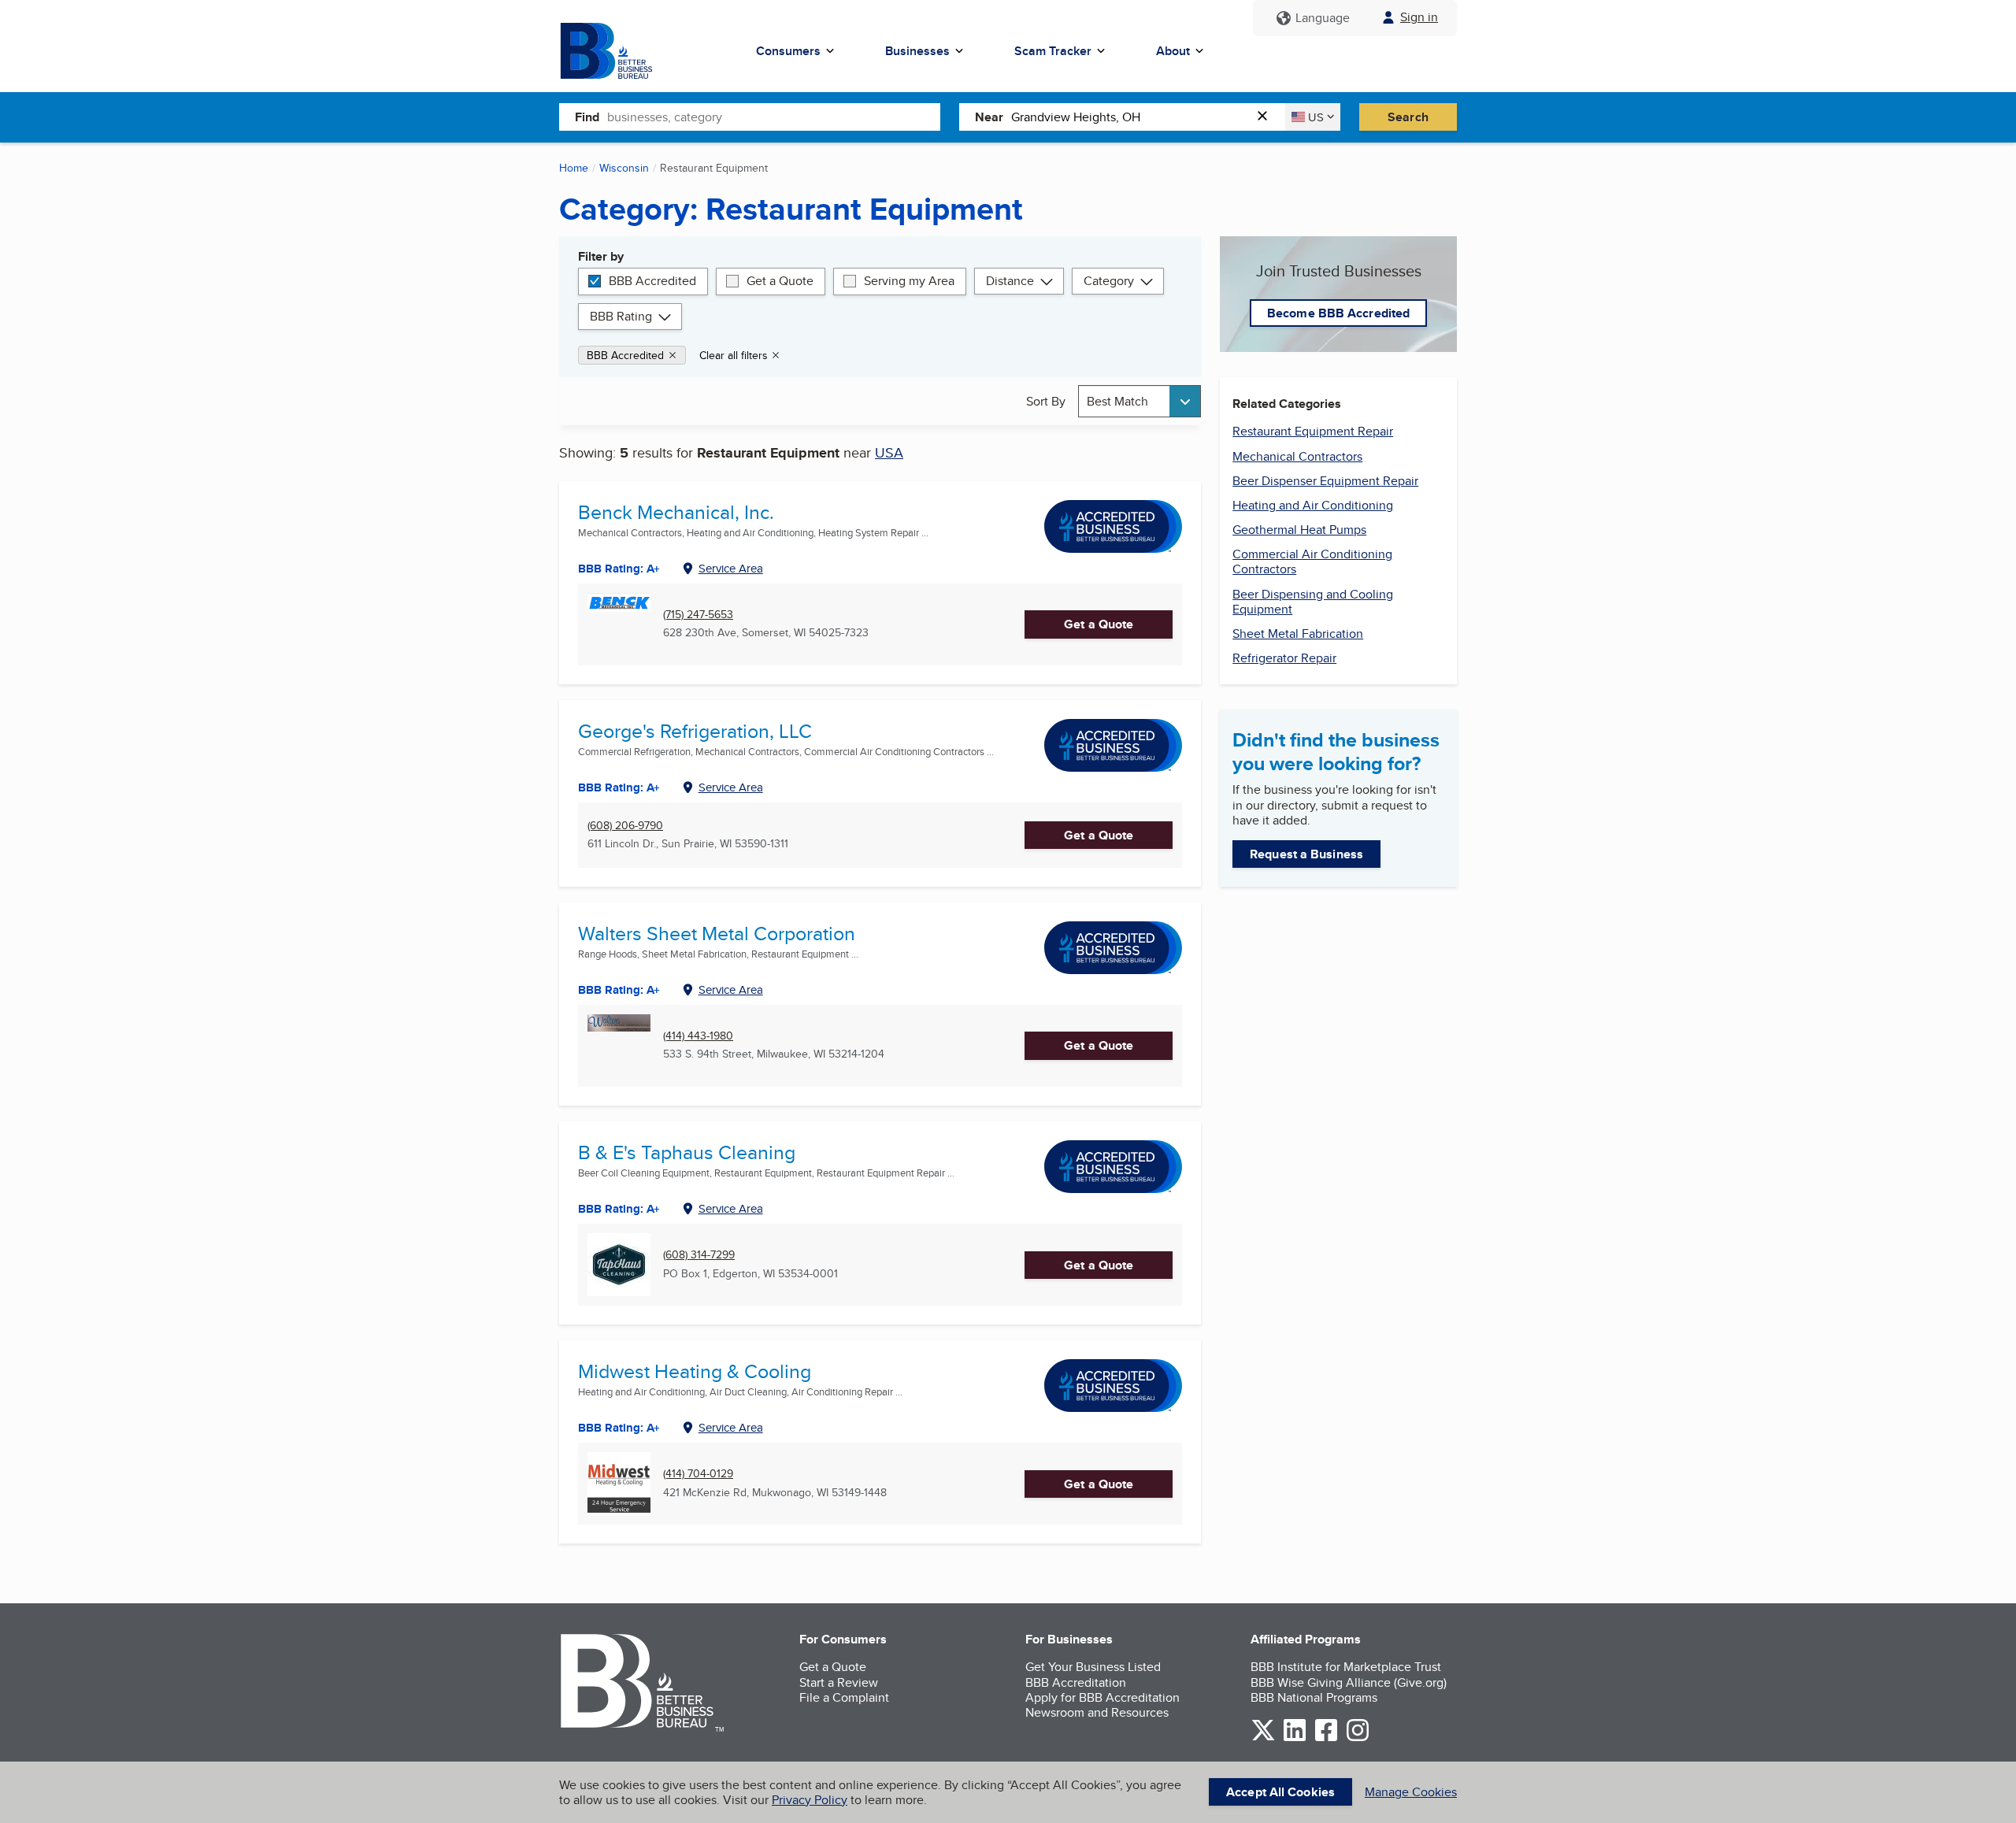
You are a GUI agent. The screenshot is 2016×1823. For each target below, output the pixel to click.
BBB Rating (621, 316)
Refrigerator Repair (1284, 658)
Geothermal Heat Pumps (1299, 530)
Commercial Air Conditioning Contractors (1312, 561)
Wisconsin (624, 168)
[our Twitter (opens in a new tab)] (1263, 1738)
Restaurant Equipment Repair (1313, 431)
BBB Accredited (652, 281)
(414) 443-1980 (698, 1036)
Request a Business (1306, 854)
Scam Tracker (1053, 51)
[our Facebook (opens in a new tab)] (1326, 1738)
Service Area (731, 568)
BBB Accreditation (1076, 1682)
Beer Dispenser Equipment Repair (1325, 481)
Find (587, 117)
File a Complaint (844, 1697)
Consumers (788, 51)
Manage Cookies (1411, 1792)
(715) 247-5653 (698, 615)
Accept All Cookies (1280, 1792)
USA (889, 452)
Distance (1010, 281)
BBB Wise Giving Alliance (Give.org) (1349, 1682)
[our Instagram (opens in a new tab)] (1358, 1738)
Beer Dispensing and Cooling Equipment (1313, 602)
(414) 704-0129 (698, 1474)
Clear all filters (734, 355)
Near (989, 117)
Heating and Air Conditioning (1313, 505)
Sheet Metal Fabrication (1298, 634)
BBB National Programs (1314, 1697)
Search (1408, 117)
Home (574, 168)
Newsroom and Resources (1097, 1712)
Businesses (917, 51)
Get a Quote (780, 281)
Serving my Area (909, 281)
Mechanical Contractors (1297, 456)
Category (1109, 281)
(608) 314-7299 (699, 1255)
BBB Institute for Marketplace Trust (1346, 1667)
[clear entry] (1267, 117)
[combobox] (774, 117)
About (1173, 51)
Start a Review (839, 1682)
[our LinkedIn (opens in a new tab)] (1295, 1738)
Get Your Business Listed (1093, 1667)
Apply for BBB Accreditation (1102, 1697)
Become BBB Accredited (1338, 313)
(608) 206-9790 (625, 826)
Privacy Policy (810, 1800)
